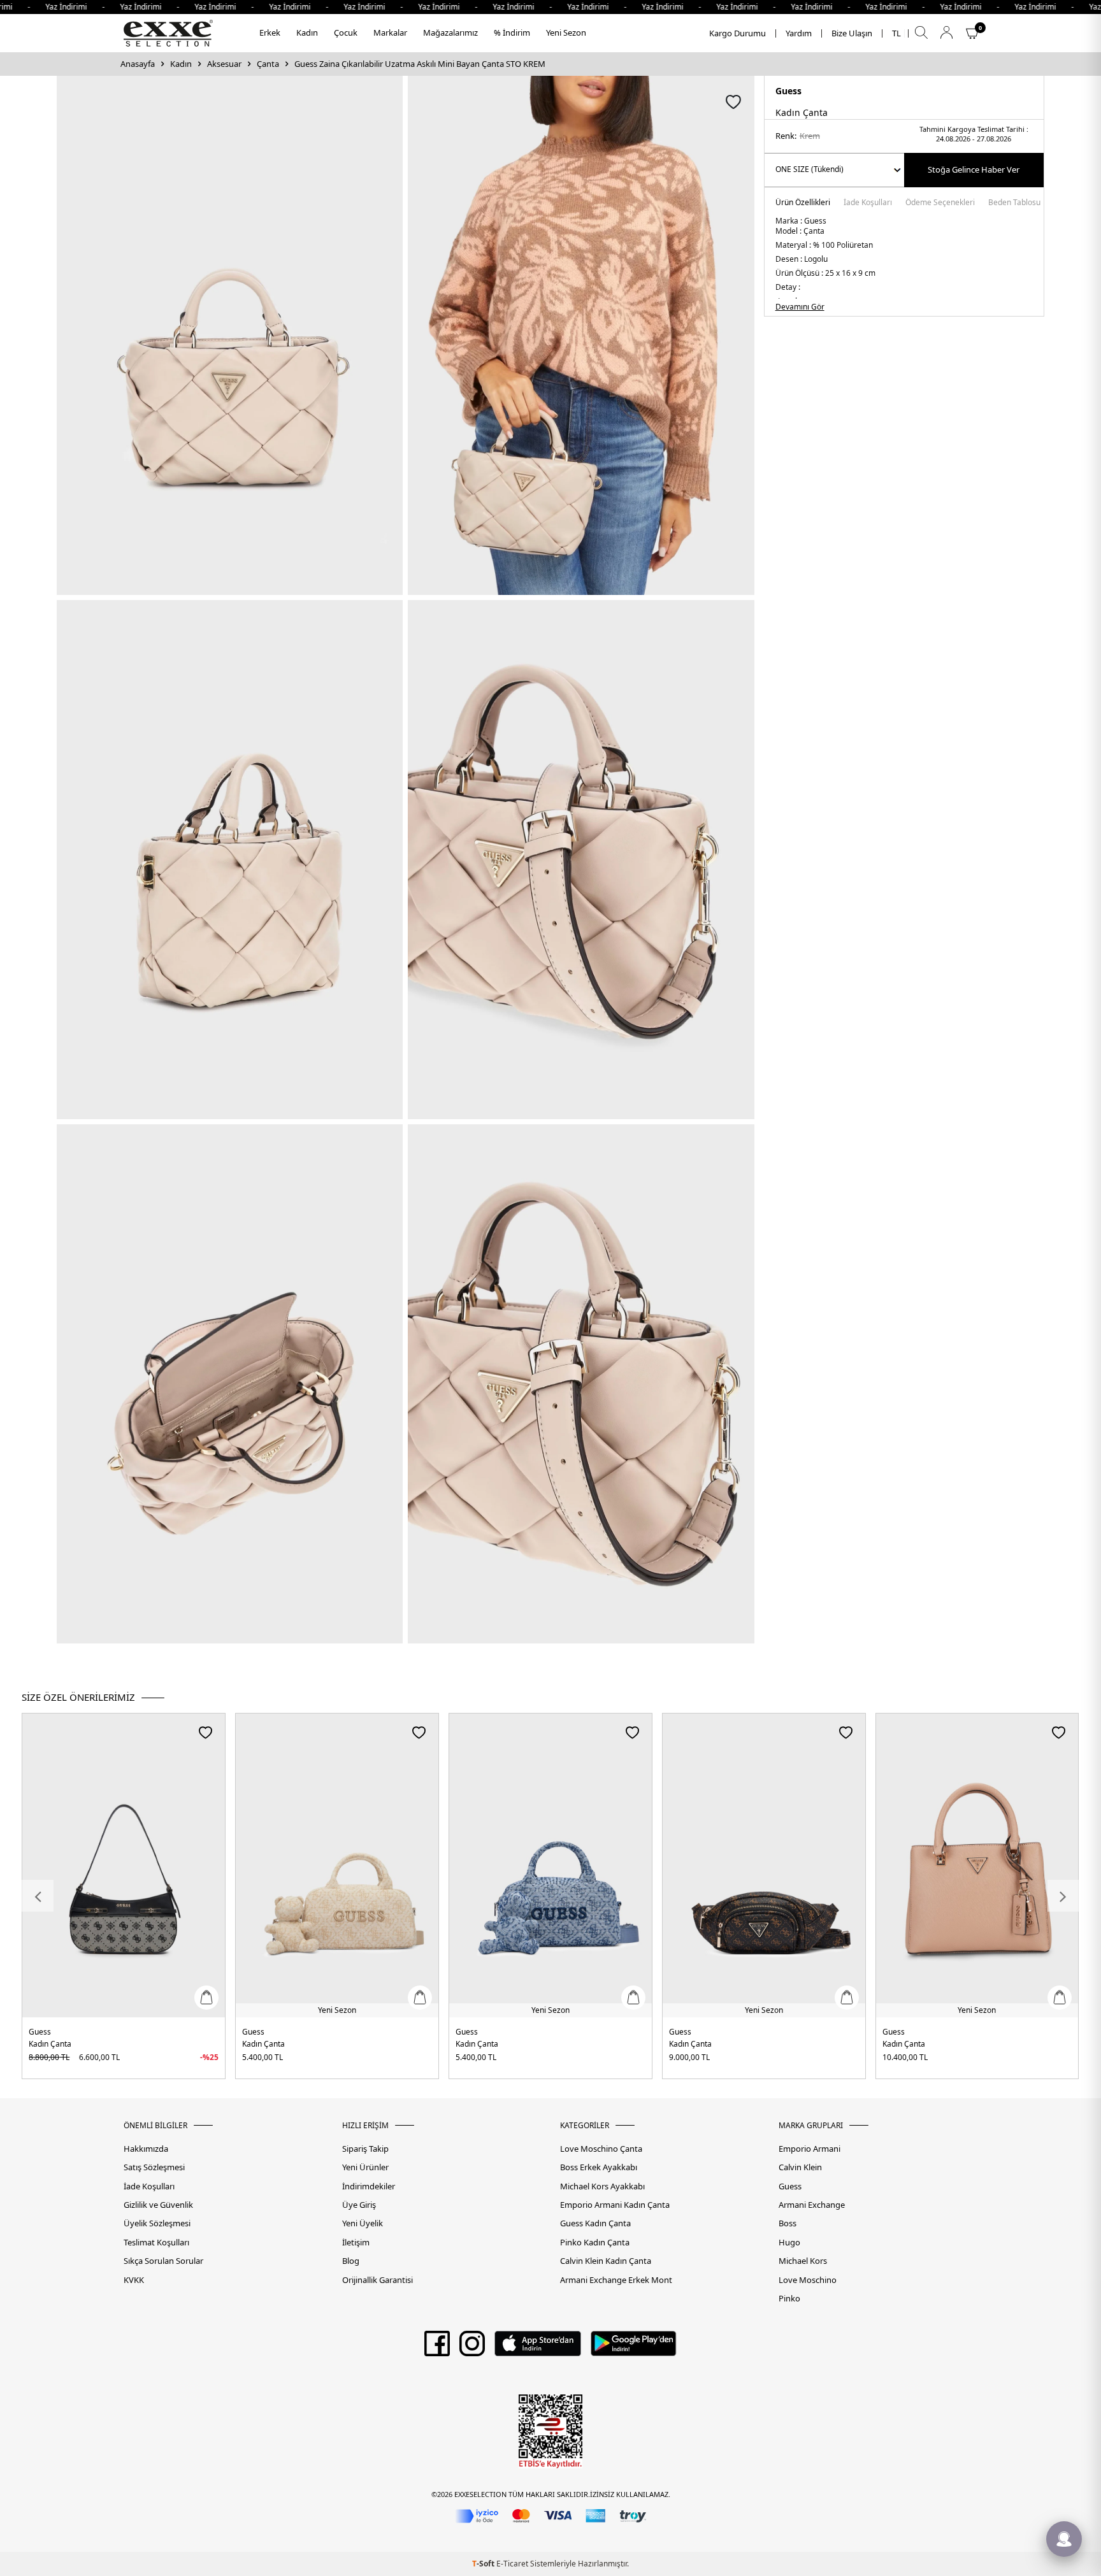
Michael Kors (803, 2261)
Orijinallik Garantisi (378, 2280)
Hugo (789, 2243)
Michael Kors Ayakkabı (602, 2186)
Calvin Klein (800, 2167)
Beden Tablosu (1014, 203)
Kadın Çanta (50, 2044)
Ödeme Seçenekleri (940, 203)
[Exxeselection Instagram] (472, 2348)
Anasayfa (138, 64)
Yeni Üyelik (363, 2223)
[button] (38, 1896)
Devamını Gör (800, 307)
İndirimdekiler (369, 2186)
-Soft (484, 2564)
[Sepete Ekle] (206, 1998)
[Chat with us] (1064, 2539)
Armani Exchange (812, 2205)
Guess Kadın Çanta (595, 2223)
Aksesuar (224, 64)
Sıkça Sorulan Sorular (163, 2261)
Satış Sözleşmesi (154, 2167)
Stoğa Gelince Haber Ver (974, 169)
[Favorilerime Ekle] (205, 1732)
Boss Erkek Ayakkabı (599, 2167)
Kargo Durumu (738, 33)
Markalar (390, 32)
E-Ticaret (512, 2564)
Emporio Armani (810, 2149)
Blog (351, 2261)
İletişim (356, 2243)
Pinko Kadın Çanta (595, 2243)
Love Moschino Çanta (601, 2149)
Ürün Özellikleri (803, 203)
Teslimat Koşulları (156, 2243)
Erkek (270, 32)
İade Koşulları (868, 203)
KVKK (134, 2280)
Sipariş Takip (365, 2149)
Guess (788, 91)
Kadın (307, 32)
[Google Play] (634, 2348)
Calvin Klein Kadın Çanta (606, 2261)
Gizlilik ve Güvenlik (158, 2205)
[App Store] (537, 2348)
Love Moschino (808, 2280)
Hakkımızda (146, 2149)
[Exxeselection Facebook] (437, 2348)
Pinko (789, 2299)
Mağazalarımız (450, 32)
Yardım (799, 33)
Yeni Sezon (566, 32)
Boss (788, 2223)
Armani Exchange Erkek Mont (616, 2280)
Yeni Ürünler (365, 2167)
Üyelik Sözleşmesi (157, 2223)
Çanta (268, 64)
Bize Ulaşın (852, 33)
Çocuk (346, 32)
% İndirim (512, 32)
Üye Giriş (359, 2205)
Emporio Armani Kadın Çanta (615, 2205)
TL (896, 33)
